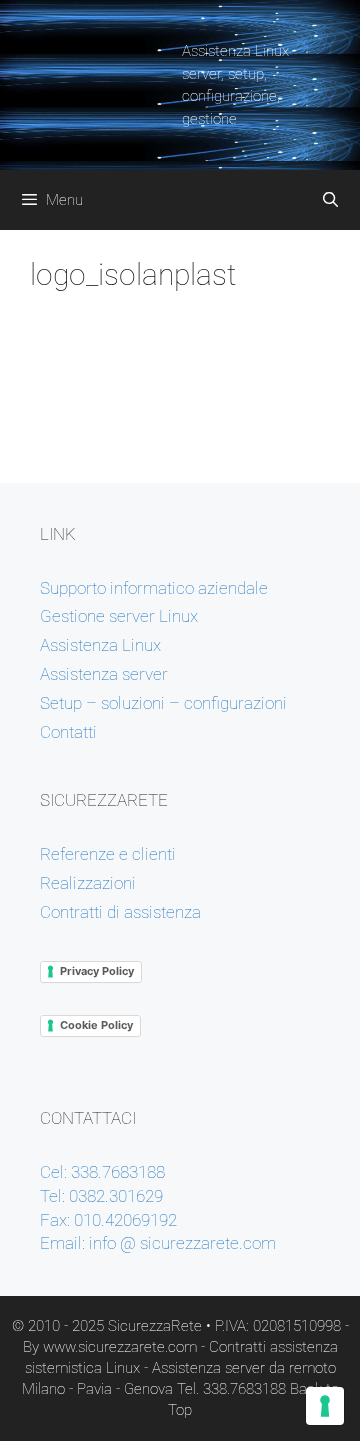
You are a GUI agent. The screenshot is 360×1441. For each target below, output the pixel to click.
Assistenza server (104, 674)
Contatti (68, 732)
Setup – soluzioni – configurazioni (163, 703)
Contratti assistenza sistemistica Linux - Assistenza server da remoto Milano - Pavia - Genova (180, 1368)
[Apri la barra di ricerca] (330, 200)
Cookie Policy (96, 1025)
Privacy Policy (97, 971)
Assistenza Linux (100, 645)
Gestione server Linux (119, 616)
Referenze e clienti (108, 854)
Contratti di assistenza (120, 912)
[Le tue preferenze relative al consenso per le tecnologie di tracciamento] (325, 1406)
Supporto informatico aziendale (154, 588)
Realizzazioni (88, 883)
